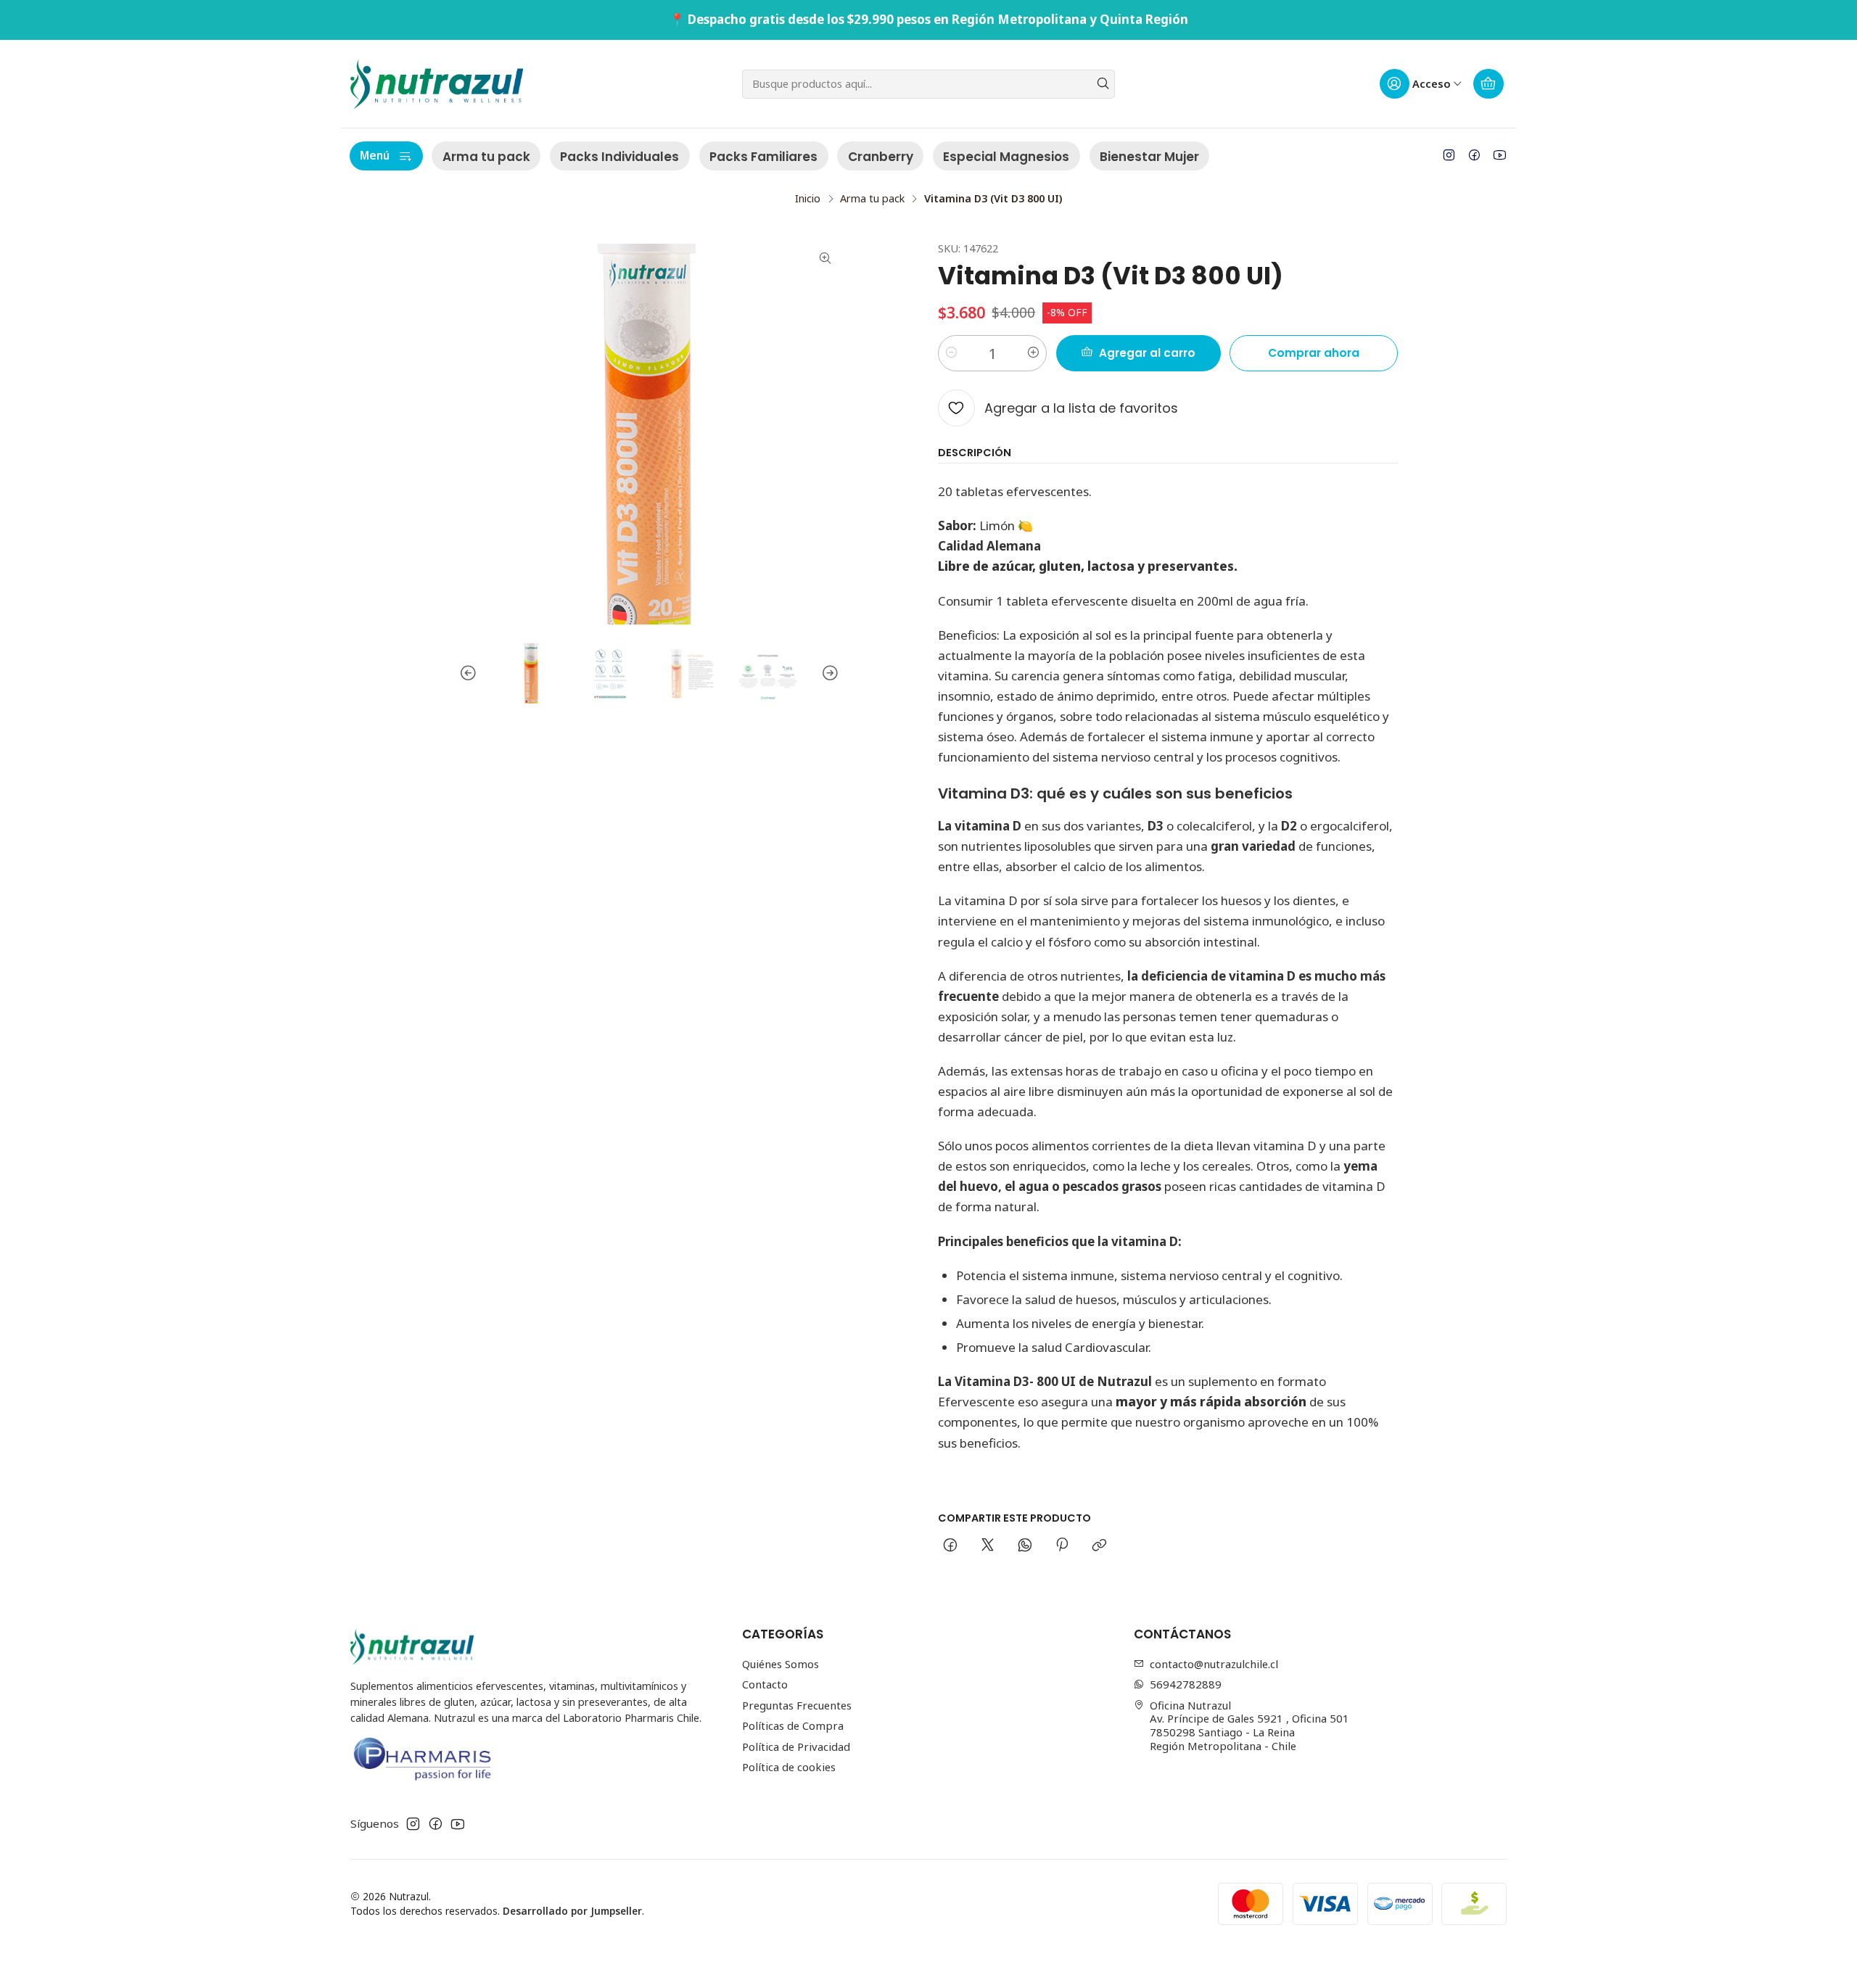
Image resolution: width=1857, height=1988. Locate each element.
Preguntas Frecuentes (797, 1705)
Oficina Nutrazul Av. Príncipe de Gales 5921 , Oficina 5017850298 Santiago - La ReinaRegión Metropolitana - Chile (1249, 1725)
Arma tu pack (486, 157)
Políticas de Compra (793, 1725)
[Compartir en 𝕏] (987, 1546)
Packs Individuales (619, 157)
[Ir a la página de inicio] (437, 84)
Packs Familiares (763, 157)
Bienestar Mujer (1149, 157)
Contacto (765, 1684)
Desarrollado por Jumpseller (572, 1911)
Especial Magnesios (1006, 157)
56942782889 (1186, 1684)
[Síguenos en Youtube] (1500, 155)
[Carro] (1489, 84)
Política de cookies (789, 1767)
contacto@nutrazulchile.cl (1214, 1664)
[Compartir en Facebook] (951, 1546)
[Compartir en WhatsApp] (1025, 1546)
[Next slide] (828, 673)
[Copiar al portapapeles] (1100, 1546)
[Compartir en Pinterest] (1062, 1546)
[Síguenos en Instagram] (1449, 155)
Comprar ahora (1314, 353)
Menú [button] (375, 155)
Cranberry (881, 157)
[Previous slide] (470, 673)
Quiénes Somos (781, 1664)
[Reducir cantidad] (952, 353)
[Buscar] (1103, 84)
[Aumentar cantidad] (1033, 353)
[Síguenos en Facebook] (1474, 155)
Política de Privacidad (796, 1746)
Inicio (808, 199)
